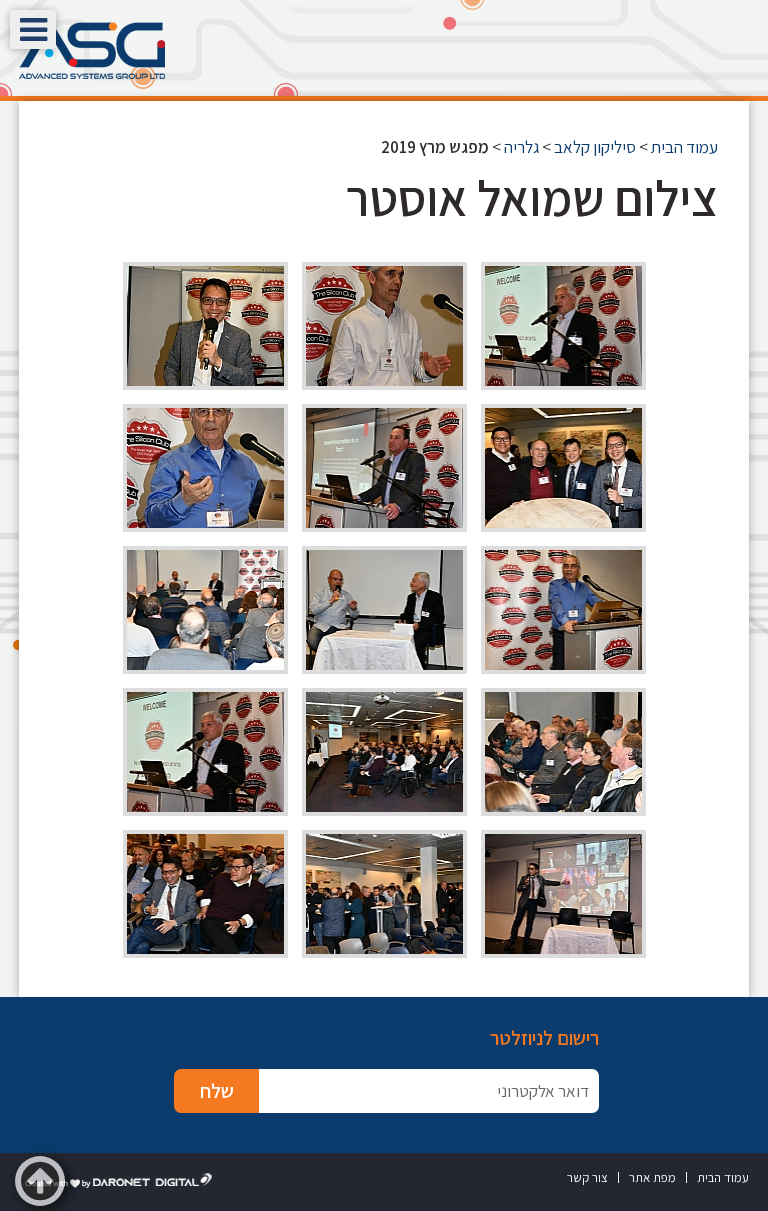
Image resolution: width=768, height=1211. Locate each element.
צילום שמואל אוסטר (532, 197)
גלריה (521, 147)
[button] (33, 29)
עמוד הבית (684, 147)
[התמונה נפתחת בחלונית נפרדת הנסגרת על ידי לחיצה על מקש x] (563, 326)
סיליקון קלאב (595, 147)
